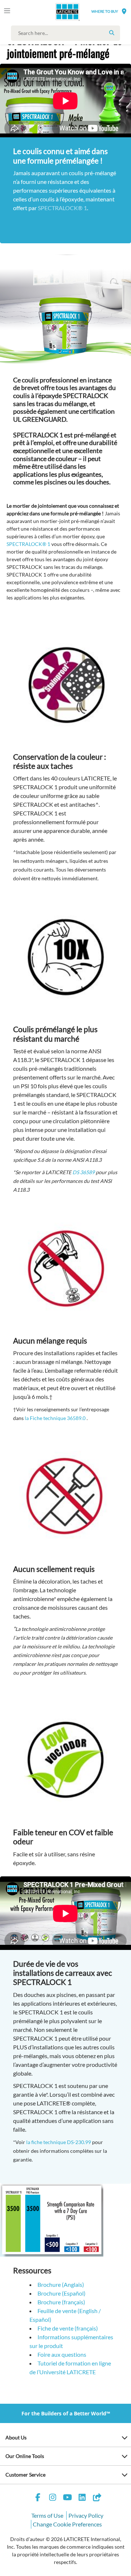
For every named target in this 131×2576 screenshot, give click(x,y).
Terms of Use (47, 2515)
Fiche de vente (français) (68, 2328)
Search (112, 33)
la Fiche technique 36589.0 (55, 1418)
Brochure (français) (61, 2302)
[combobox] (67, 33)
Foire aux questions (62, 2354)
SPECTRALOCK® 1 (62, 208)
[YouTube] (67, 2498)
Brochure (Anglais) (61, 2284)
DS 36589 (84, 1172)
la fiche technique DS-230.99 (59, 2142)
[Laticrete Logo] (57, 12)
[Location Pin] (124, 11)
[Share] (97, 2498)
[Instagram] (53, 2498)
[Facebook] (38, 2498)
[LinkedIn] (82, 2498)
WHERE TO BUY (105, 11)
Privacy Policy (86, 2515)
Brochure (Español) (61, 2293)
